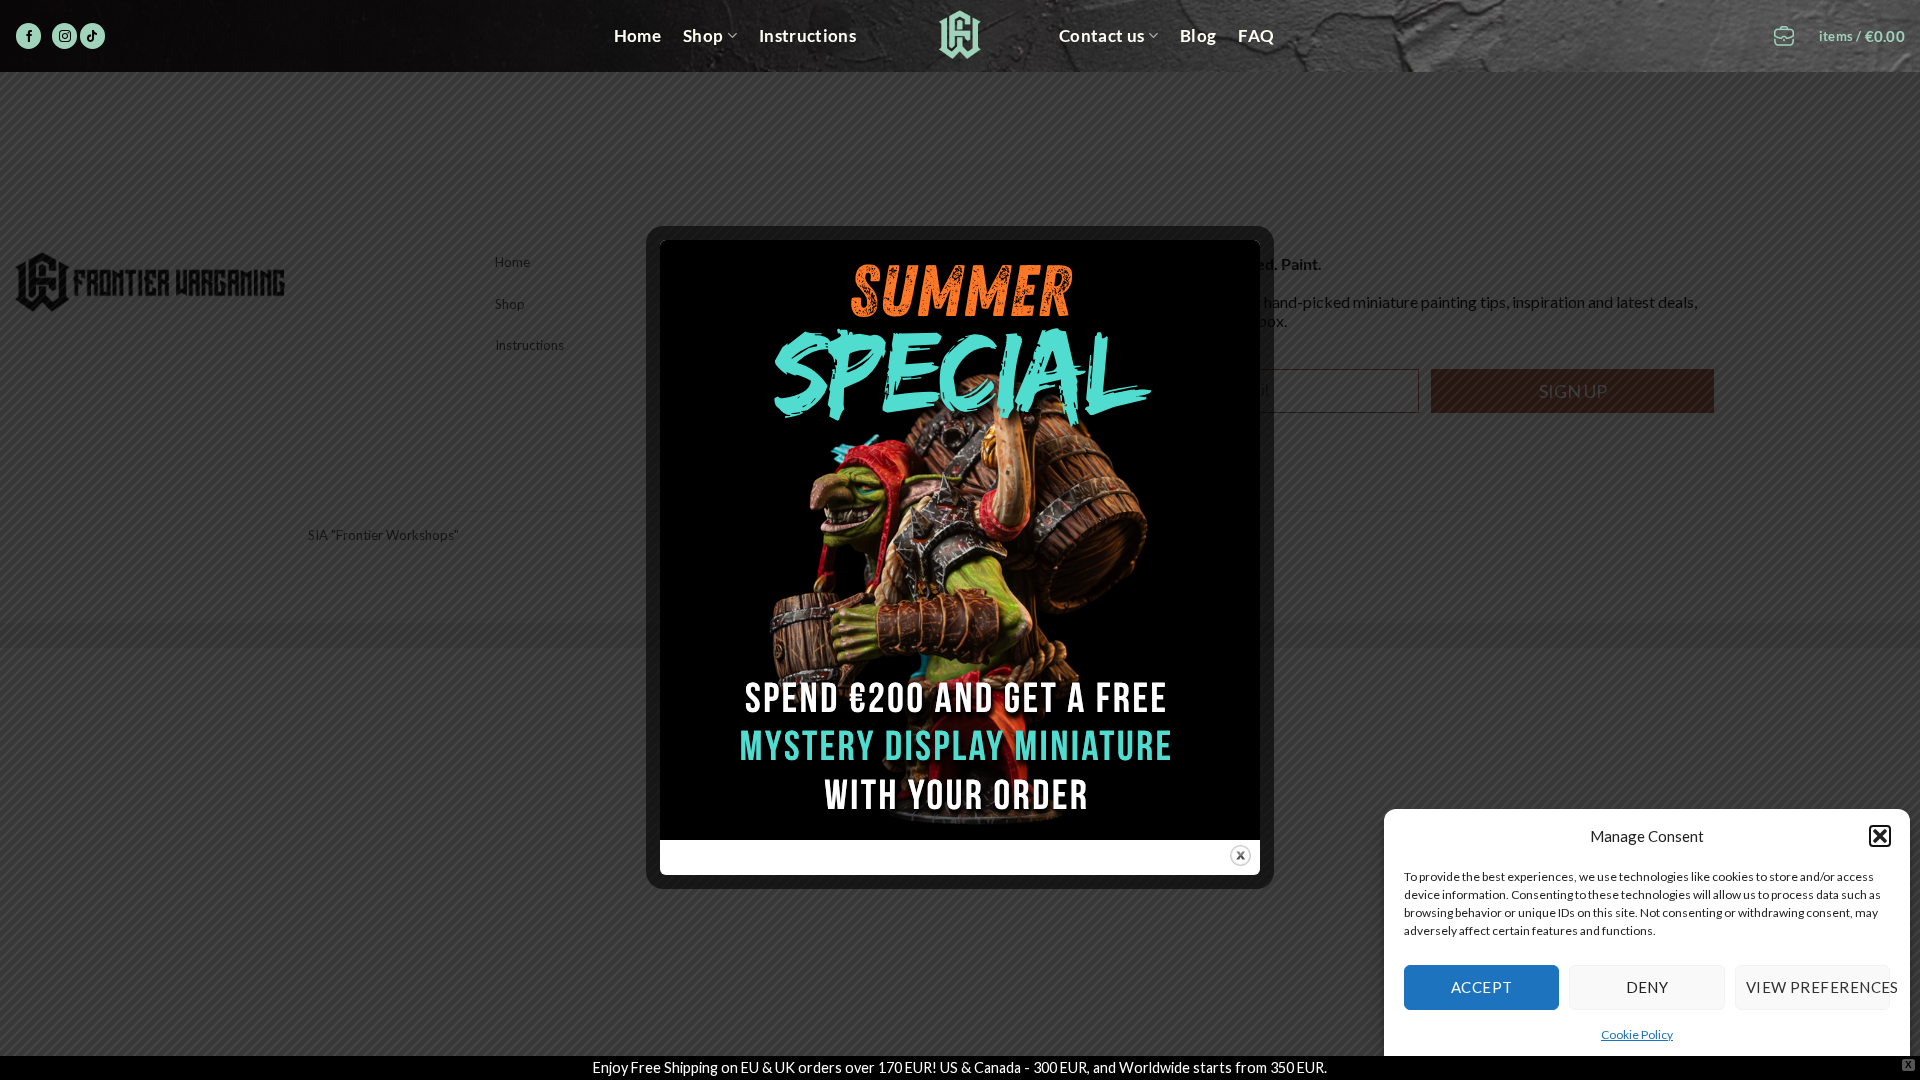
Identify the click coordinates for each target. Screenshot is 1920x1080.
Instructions (807, 35)
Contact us (1101, 35)
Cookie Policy (1637, 1034)
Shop (703, 35)
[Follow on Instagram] (64, 36)
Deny (1647, 987)
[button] (1880, 836)
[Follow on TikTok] (92, 36)
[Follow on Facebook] (28, 36)
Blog (1198, 35)
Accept (1482, 987)
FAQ (1256, 35)
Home (637, 35)
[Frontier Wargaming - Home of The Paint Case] (960, 34)
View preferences (1818, 987)
